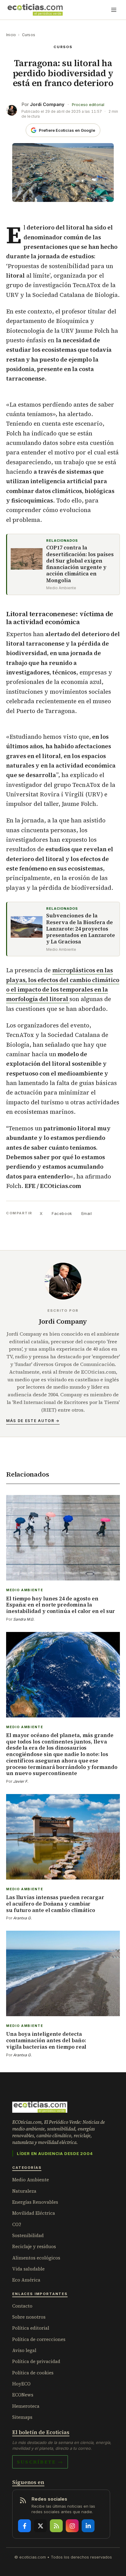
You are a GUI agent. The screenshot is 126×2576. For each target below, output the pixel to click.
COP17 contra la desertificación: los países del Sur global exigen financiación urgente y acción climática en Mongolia (80, 564)
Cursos (29, 35)
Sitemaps (22, 2417)
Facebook (62, 1213)
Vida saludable (28, 2269)
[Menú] (114, 10)
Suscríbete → (40, 2462)
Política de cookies (33, 2373)
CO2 (17, 2224)
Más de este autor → (33, 1421)
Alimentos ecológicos (36, 2258)
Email (87, 1213)
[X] (40, 2526)
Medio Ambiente (31, 2180)
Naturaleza (24, 2191)
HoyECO (21, 2384)
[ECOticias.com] (35, 10)
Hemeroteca (26, 2406)
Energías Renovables (35, 2202)
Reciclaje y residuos (34, 2246)
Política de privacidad (36, 2361)
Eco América (26, 2280)
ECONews (23, 2395)
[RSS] (56, 2526)
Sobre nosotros (29, 2317)
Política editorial (31, 2328)
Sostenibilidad (28, 2235)
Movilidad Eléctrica (34, 2213)
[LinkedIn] (88, 2526)
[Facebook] (24, 2526)
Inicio (11, 35)
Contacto (22, 2306)
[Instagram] (72, 2526)
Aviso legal (24, 2350)
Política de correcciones (39, 2339)
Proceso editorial (88, 105)
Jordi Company (47, 104)
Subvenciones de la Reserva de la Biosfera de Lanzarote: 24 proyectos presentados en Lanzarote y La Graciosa (81, 929)
